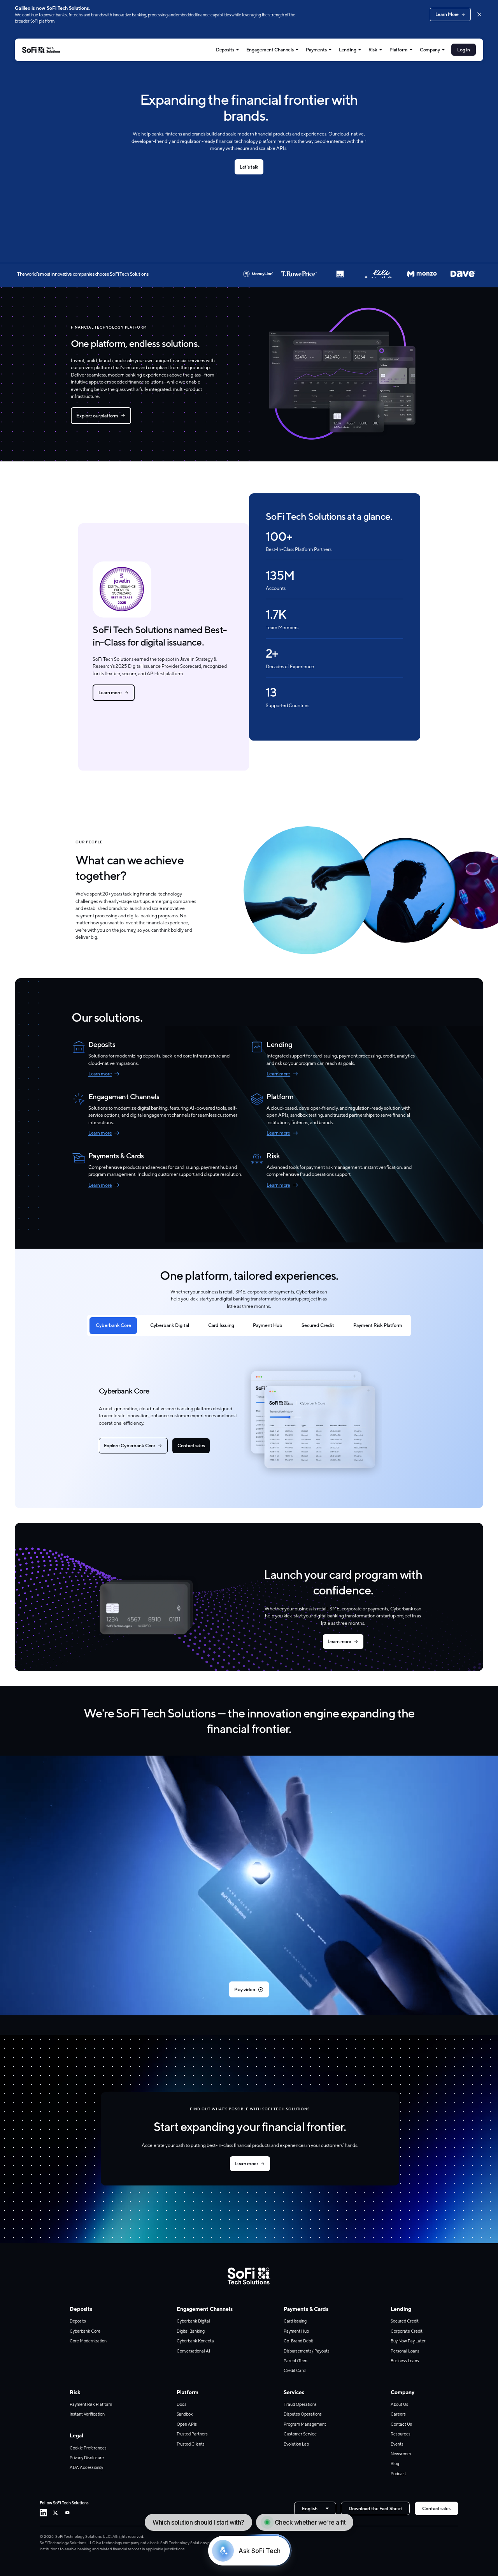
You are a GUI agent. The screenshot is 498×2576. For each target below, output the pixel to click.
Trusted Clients (191, 2444)
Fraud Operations (300, 2404)
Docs (181, 2404)
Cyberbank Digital (170, 1325)
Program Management (305, 2424)
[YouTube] (68, 2513)
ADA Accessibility (86, 2467)
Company (430, 50)
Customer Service (300, 2434)
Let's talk (249, 167)
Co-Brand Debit (298, 2341)
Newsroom (401, 2454)
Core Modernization (88, 2341)
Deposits (225, 50)
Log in (463, 50)
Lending (348, 50)
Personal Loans (405, 2351)
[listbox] (315, 2509)
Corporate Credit (407, 2331)
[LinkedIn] (43, 2513)
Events (397, 2444)
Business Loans (405, 2361)
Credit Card (295, 2370)
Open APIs (187, 2424)
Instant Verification (87, 2414)
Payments (316, 50)
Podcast (398, 2474)
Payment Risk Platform (378, 1325)
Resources (401, 2434)
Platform (399, 50)
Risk (373, 50)
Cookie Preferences (88, 2448)
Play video (245, 1989)
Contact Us (401, 2424)
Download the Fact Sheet (375, 2508)
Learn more (110, 692)
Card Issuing (221, 1325)
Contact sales (191, 1445)
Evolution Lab (296, 2444)
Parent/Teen (295, 2361)
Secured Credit (318, 1325)
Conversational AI (193, 2351)
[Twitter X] (55, 2513)
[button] (249, 1885)
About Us (399, 2404)
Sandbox (185, 2414)
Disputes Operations (303, 2414)
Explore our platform (97, 416)
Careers (398, 2414)
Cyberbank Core (113, 1325)
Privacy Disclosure (87, 2458)
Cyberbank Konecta (195, 2341)
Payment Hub (268, 1325)
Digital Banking (191, 2331)
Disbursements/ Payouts (307, 2351)
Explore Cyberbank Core (130, 1445)
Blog (395, 2463)
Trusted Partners (192, 2434)
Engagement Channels (270, 50)
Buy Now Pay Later (408, 2341)
